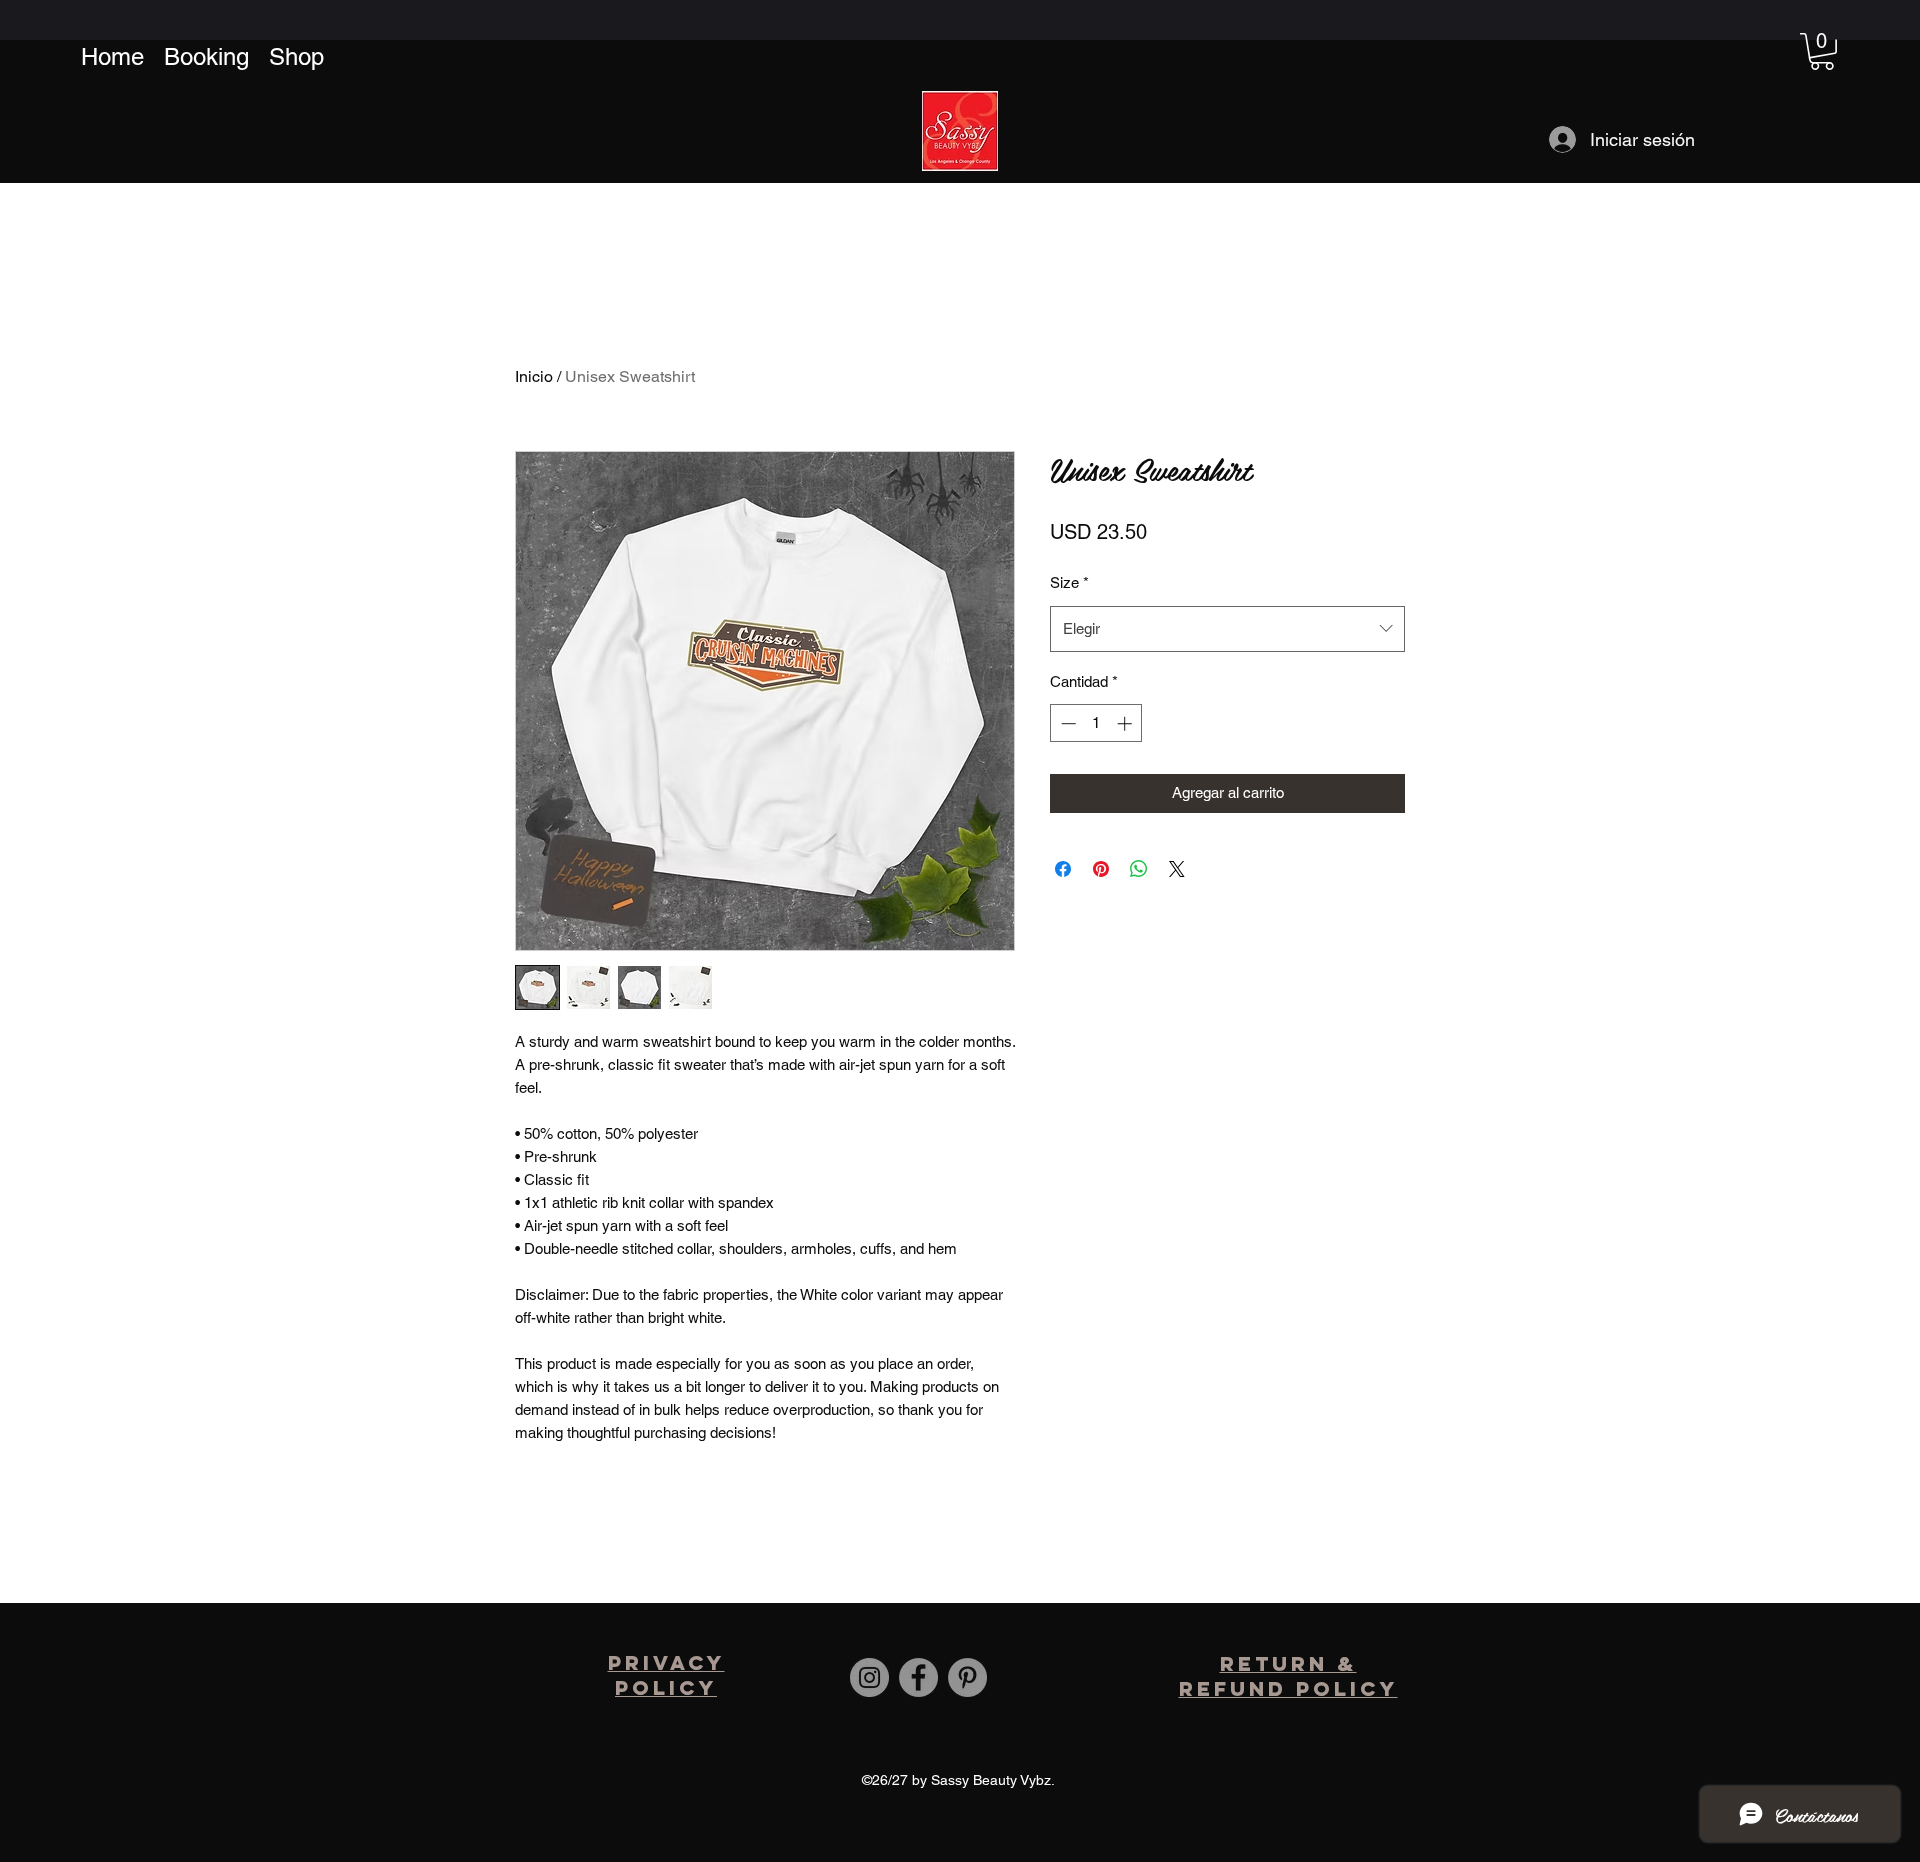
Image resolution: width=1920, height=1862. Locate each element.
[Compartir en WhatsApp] (1139, 869)
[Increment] (1126, 723)
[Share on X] (1177, 869)
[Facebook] (918, 1677)
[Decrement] (1066, 723)
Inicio (534, 376)
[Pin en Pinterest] (1101, 869)
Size (1069, 582)
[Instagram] (869, 1677)
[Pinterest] (967, 1677)
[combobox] (1227, 629)
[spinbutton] (1096, 723)
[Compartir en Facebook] (1063, 869)
